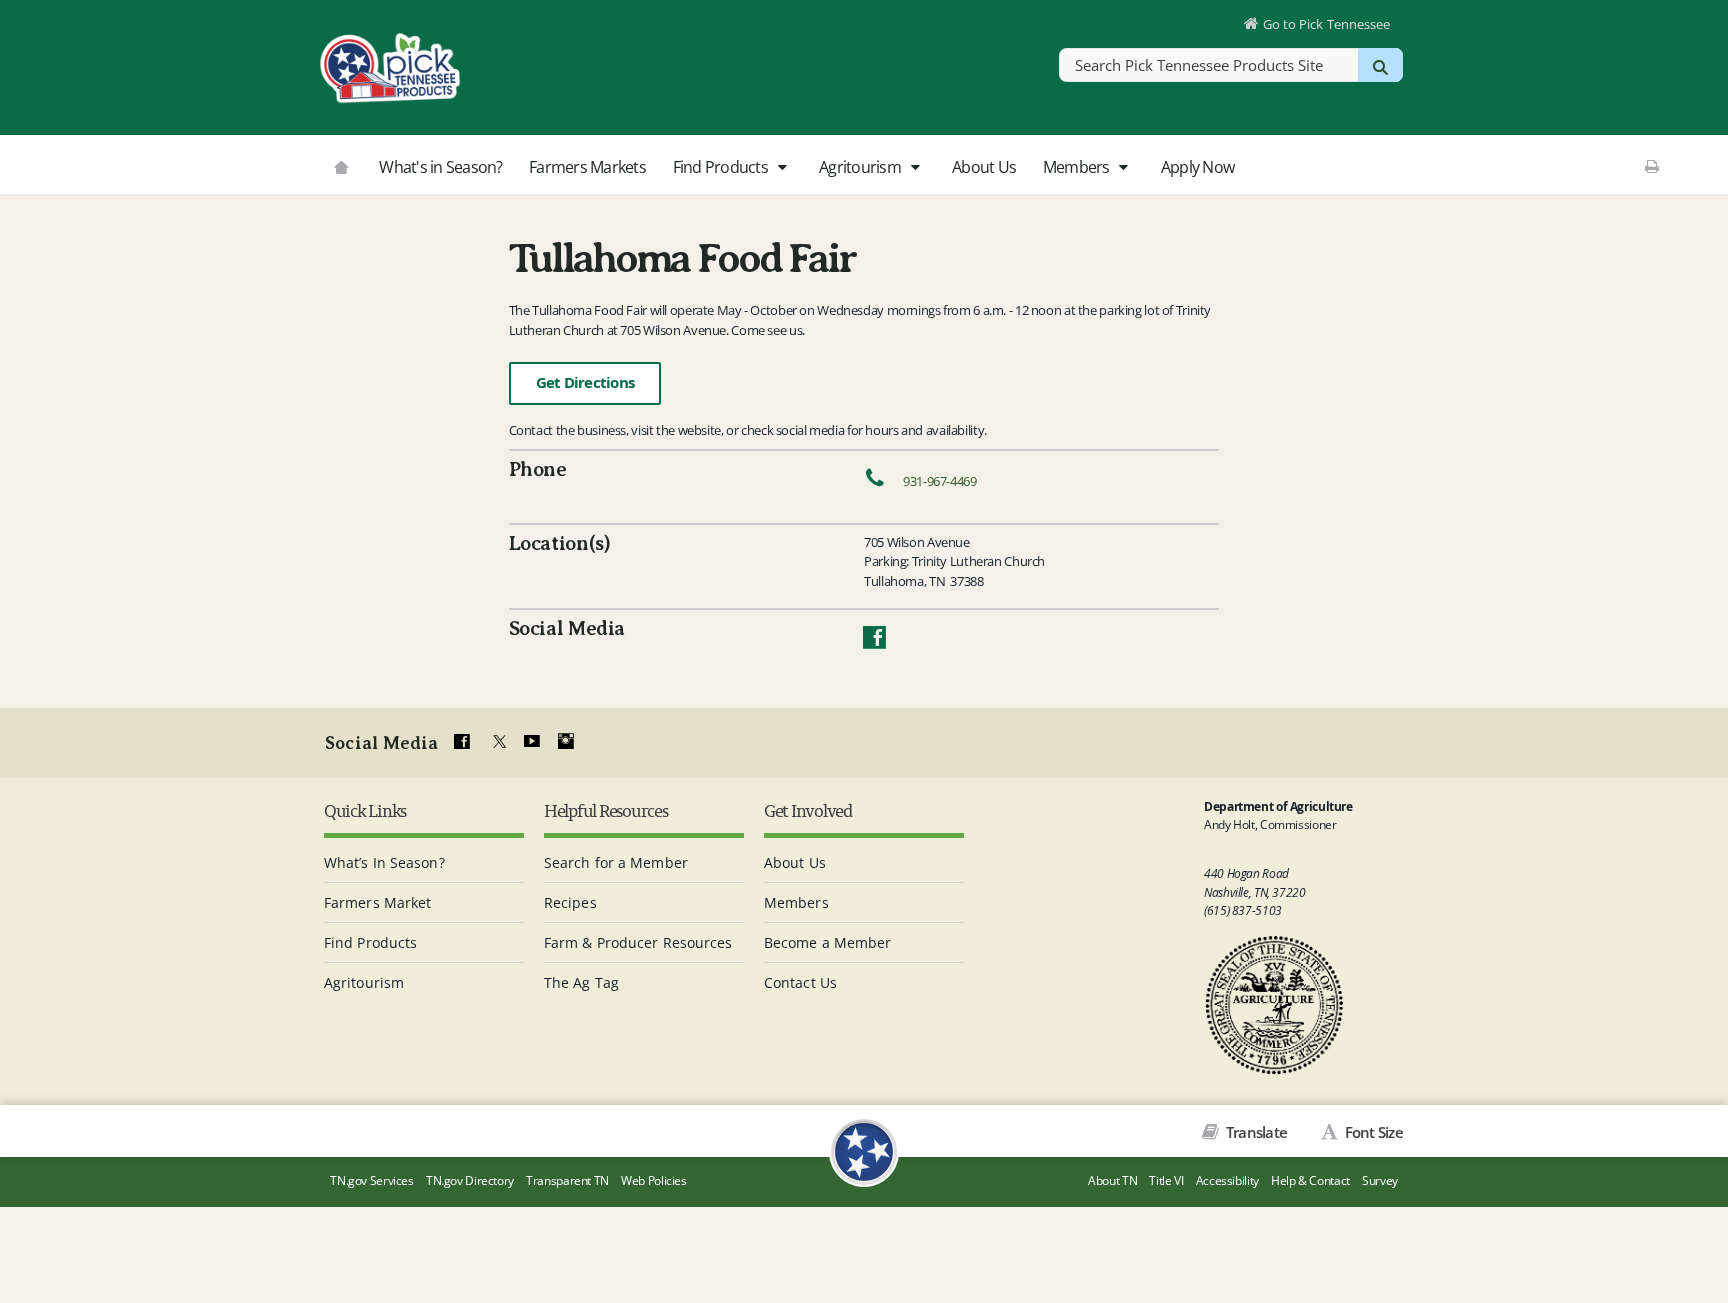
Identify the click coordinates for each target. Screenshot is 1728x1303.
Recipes (570, 902)
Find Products (722, 167)
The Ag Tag (581, 982)
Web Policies (654, 1180)
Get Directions (585, 382)
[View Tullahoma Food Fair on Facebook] (874, 642)
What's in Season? (440, 167)
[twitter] (497, 742)
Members (1078, 167)
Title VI (1166, 1180)
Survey (1380, 1180)
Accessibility (1227, 1180)
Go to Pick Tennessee (1326, 24)
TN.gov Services (371, 1180)
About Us (984, 167)
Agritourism (861, 167)
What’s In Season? (384, 862)
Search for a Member (616, 862)
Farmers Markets (587, 167)
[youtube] (531, 742)
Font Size (1372, 1132)
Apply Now (1197, 167)
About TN (1112, 1180)
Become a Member (828, 942)
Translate (1255, 1132)
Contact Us (800, 982)
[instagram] (566, 742)
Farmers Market (377, 902)
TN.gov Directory (470, 1180)
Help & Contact (1310, 1180)
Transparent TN (567, 1180)
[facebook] (462, 742)
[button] (781, 168)
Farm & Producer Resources (638, 942)
